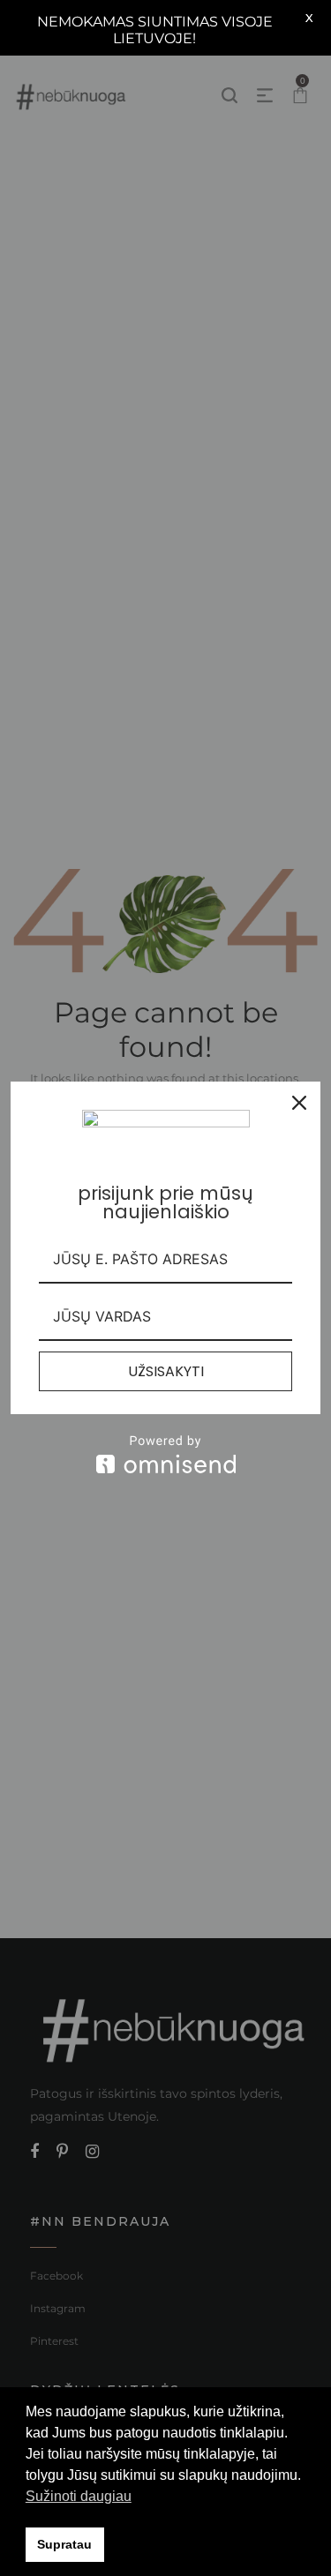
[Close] (299, 1103)
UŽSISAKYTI (166, 1371)
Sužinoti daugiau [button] (79, 2496)
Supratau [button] (64, 2544)
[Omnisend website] (165, 1454)
